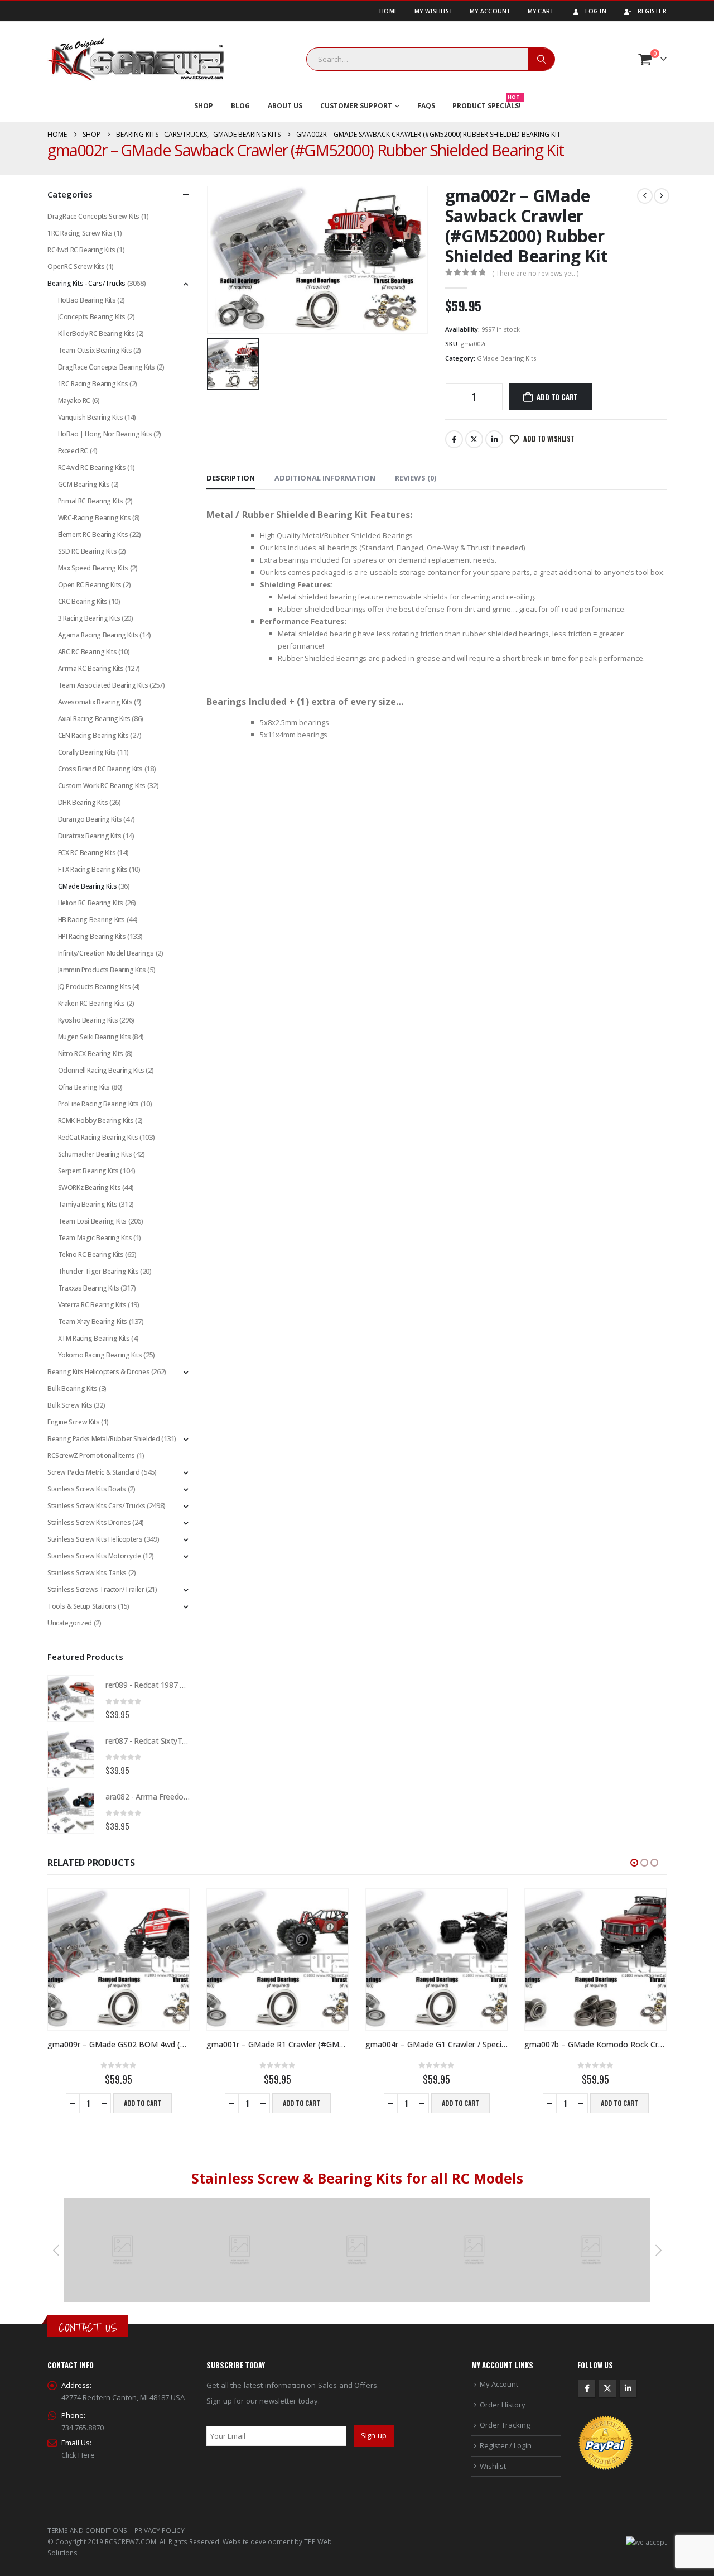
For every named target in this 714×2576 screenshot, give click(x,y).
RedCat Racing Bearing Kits (98, 1137)
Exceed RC (73, 451)
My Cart (541, 11)
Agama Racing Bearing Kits (98, 635)
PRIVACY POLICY (160, 2530)
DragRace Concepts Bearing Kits (107, 367)
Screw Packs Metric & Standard (94, 1472)
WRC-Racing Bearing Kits (95, 518)
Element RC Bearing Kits (93, 534)
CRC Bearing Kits (83, 601)
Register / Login (506, 2445)
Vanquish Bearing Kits (91, 417)
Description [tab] (231, 478)
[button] (634, 1863)
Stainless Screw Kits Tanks (87, 1573)
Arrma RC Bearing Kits (91, 668)
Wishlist (493, 2466)
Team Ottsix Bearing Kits (95, 350)
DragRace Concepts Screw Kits (93, 216)
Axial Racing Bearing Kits (94, 719)
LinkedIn (494, 439)
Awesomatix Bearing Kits (95, 702)
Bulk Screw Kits (70, 1405)
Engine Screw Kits (73, 1422)
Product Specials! (487, 103)
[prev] (645, 196)
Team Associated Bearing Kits (103, 685)
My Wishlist (434, 11)
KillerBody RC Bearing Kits (97, 334)
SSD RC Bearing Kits (88, 551)
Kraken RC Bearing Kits (91, 1003)
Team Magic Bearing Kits (95, 1238)
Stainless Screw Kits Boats (87, 1489)
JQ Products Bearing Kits (95, 987)
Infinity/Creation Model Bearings (106, 953)
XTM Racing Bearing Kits (94, 1338)
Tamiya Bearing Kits (88, 1204)
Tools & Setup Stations (82, 1606)
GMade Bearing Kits (506, 358)
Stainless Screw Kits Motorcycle (94, 1556)
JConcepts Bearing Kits (92, 317)
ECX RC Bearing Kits (87, 853)
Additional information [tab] (325, 478)
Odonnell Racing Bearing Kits (101, 1070)
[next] (662, 196)
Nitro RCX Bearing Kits (91, 1054)
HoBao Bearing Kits (87, 300)
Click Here (78, 2455)
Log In (596, 11)
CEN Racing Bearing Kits (93, 735)
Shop (204, 106)
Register (652, 11)
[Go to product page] (71, 1699)
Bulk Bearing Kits (72, 1388)
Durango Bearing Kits (90, 819)
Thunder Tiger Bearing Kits (98, 1271)
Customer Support (356, 106)
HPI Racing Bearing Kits (92, 936)
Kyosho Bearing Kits (88, 1020)
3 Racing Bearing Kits (89, 618)
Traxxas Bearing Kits (89, 1288)
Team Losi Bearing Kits (92, 1221)
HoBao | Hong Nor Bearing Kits (105, 434)
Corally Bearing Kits (87, 752)
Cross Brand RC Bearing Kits (100, 769)
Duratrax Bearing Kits (90, 836)
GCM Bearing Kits (84, 484)
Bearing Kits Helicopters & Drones (98, 1372)
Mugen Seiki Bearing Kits (95, 1037)
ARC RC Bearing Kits (88, 652)
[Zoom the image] (123, 2204)
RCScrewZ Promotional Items (91, 1455)
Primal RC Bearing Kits (91, 501)
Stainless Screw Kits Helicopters (95, 1539)
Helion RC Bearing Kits (91, 903)
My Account (490, 11)
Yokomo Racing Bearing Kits (100, 1355)
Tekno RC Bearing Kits (91, 1255)
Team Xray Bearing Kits (93, 1321)
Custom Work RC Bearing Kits (102, 786)
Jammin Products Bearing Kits (102, 970)
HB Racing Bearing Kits (91, 920)
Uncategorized (70, 1623)
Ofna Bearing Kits (84, 1087)
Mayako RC (74, 400)
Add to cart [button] (143, 2103)
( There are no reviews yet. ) (535, 273)
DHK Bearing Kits (83, 802)
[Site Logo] (136, 59)
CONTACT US (88, 2327)
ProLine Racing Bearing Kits (98, 1104)
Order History (503, 2405)
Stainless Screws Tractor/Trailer (96, 1589)
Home (389, 11)
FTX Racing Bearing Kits (93, 869)
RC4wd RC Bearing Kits (81, 250)
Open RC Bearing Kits (90, 585)
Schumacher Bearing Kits (95, 1154)
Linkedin (628, 2388)
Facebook (454, 439)
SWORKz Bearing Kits (90, 1188)
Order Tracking (505, 2425)
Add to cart (557, 397)
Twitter (474, 439)
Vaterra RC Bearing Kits (92, 1305)
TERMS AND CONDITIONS (87, 2530)
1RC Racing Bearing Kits (93, 384)
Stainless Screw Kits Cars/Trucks (97, 1506)
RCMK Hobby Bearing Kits (96, 1121)
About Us (285, 106)
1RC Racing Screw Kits (80, 233)
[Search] (542, 59)
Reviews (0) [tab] (416, 478)
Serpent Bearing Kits (88, 1171)
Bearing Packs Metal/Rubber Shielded (103, 1439)
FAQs (426, 106)
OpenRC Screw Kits (76, 267)
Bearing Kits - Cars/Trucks (86, 283)
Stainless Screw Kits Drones (89, 1522)
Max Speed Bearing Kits (93, 568)
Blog (240, 106)
